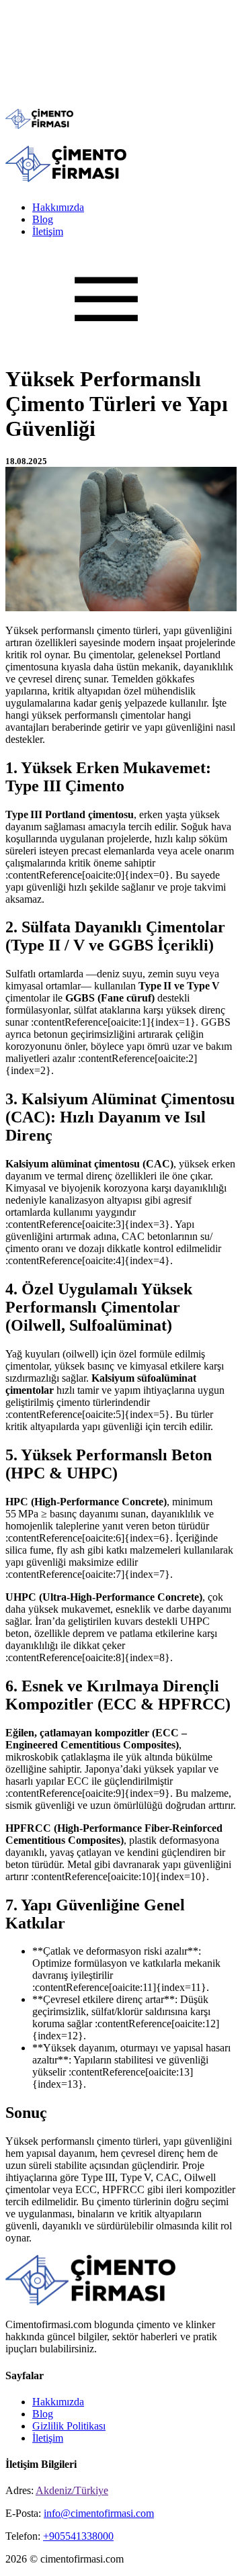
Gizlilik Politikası (69, 2426)
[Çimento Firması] (39, 125)
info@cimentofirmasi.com (99, 2513)
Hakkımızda (58, 207)
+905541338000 (78, 2536)
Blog (43, 219)
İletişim (48, 231)
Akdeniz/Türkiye (72, 2490)
